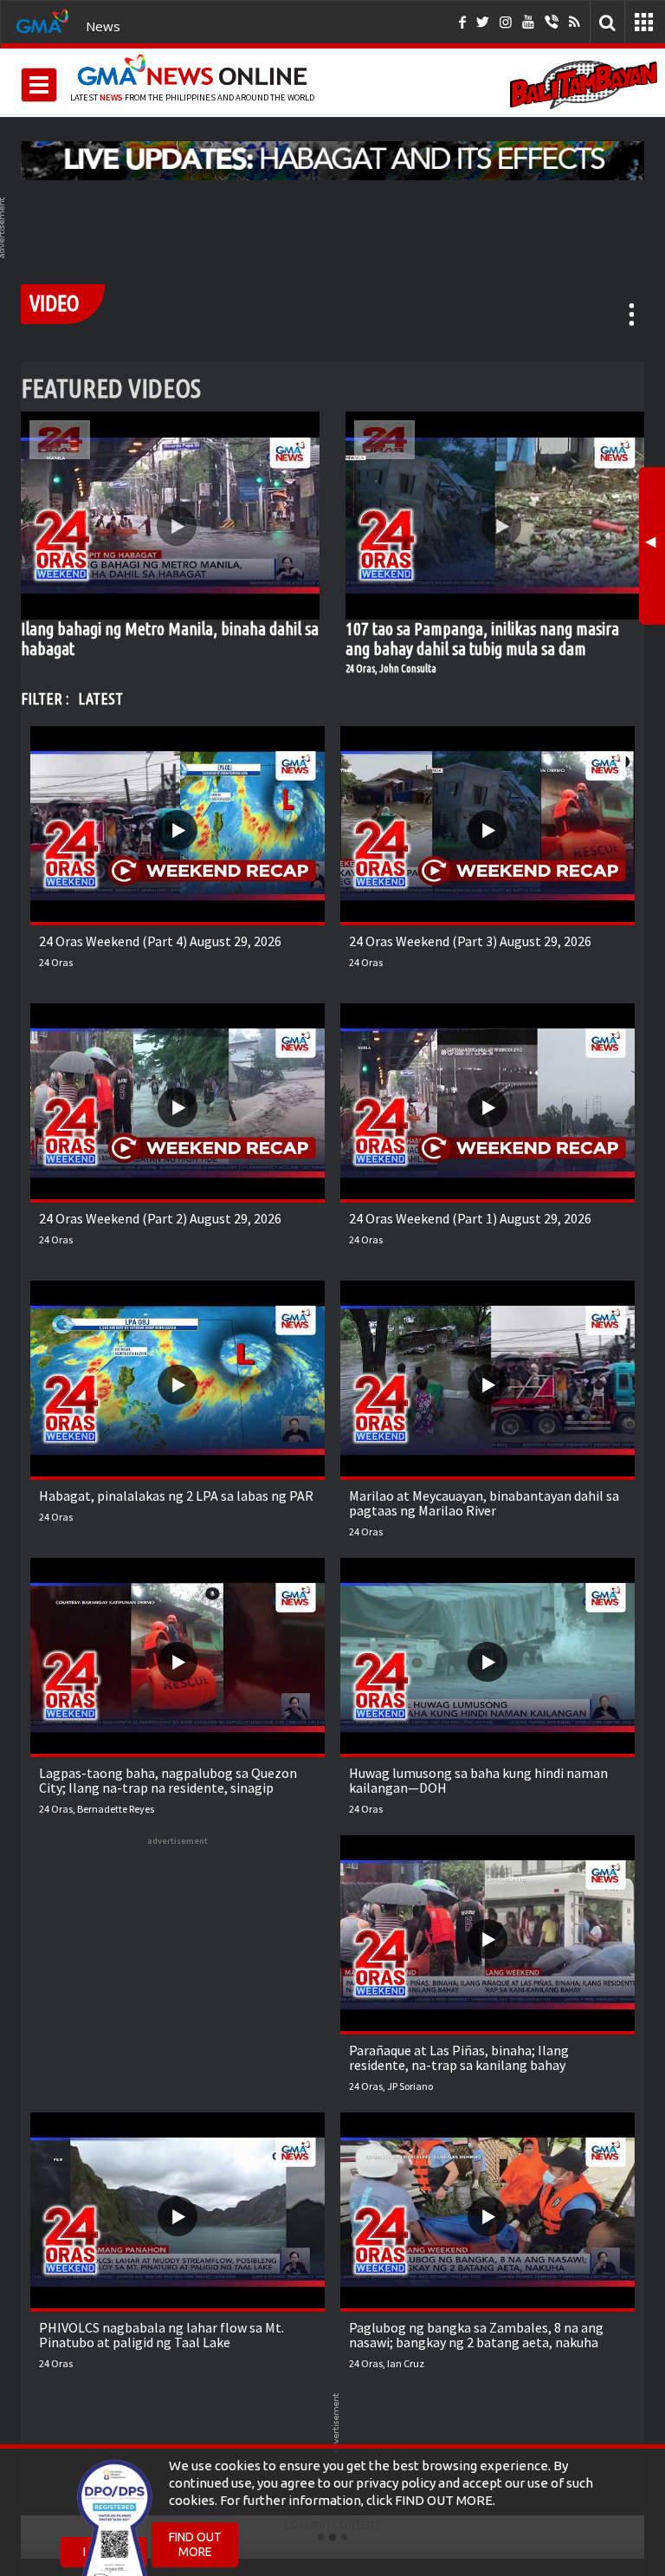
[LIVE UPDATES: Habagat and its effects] (332, 160)
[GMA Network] (42, 20)
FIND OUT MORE (195, 2544)
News (103, 26)
